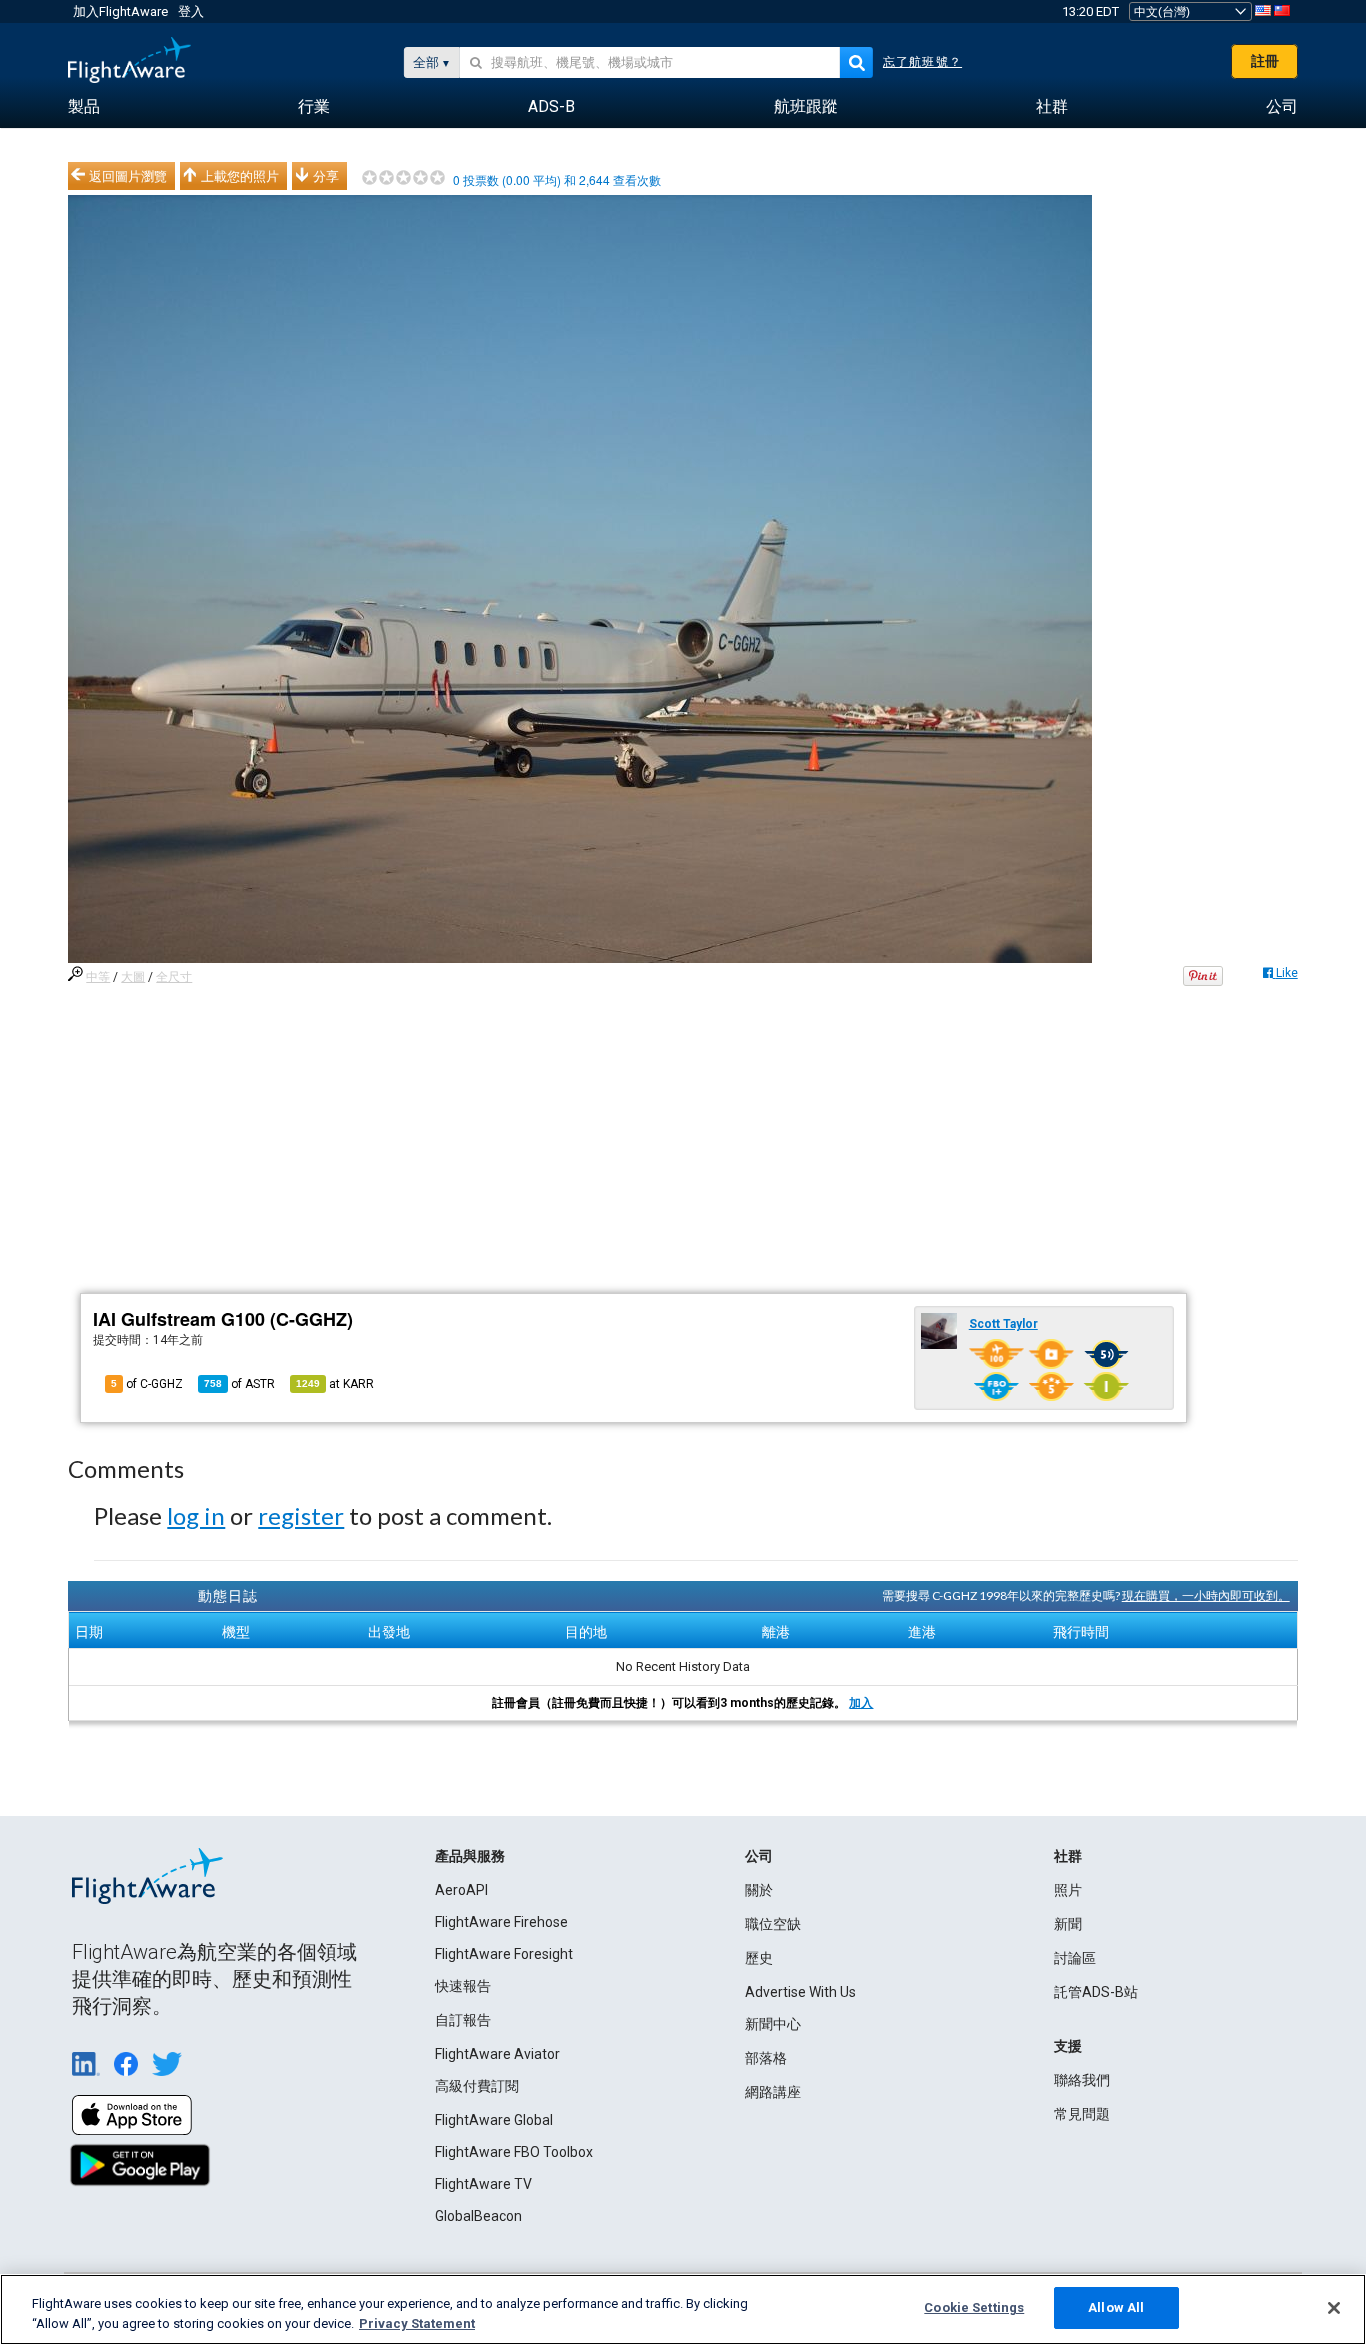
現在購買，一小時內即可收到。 (1206, 1595)
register (301, 1515)
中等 (98, 977)
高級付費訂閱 (477, 2086)
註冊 (1265, 61)
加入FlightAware (120, 11)
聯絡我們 (1082, 2080)
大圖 (133, 977)
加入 (861, 1703)
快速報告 (463, 1986)
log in (196, 1515)
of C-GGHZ (147, 1384)
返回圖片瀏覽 (128, 176)
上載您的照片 (240, 176)
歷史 (759, 1958)
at (335, 1384)
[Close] (1334, 2308)
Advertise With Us (800, 1992)
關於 (759, 1890)
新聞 (1068, 1924)
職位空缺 (773, 1924)
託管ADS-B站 (1096, 1992)
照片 (1068, 1890)
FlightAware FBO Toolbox (514, 2152)
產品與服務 (470, 1856)
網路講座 (773, 2092)
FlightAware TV (483, 2184)
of (239, 1384)
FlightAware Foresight (504, 1954)
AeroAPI (461, 1890)
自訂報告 (463, 2020)
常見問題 (1082, 2114)
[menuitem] (84, 107)
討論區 (1075, 1958)
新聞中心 (773, 2024)
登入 (191, 11)
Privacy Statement (417, 2323)
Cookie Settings (974, 2307)
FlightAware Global (494, 2120)
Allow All (1116, 2307)
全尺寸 (174, 977)
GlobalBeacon (478, 2216)
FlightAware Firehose (501, 1922)
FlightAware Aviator (497, 2054)
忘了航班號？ (922, 62)
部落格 (766, 2058)
